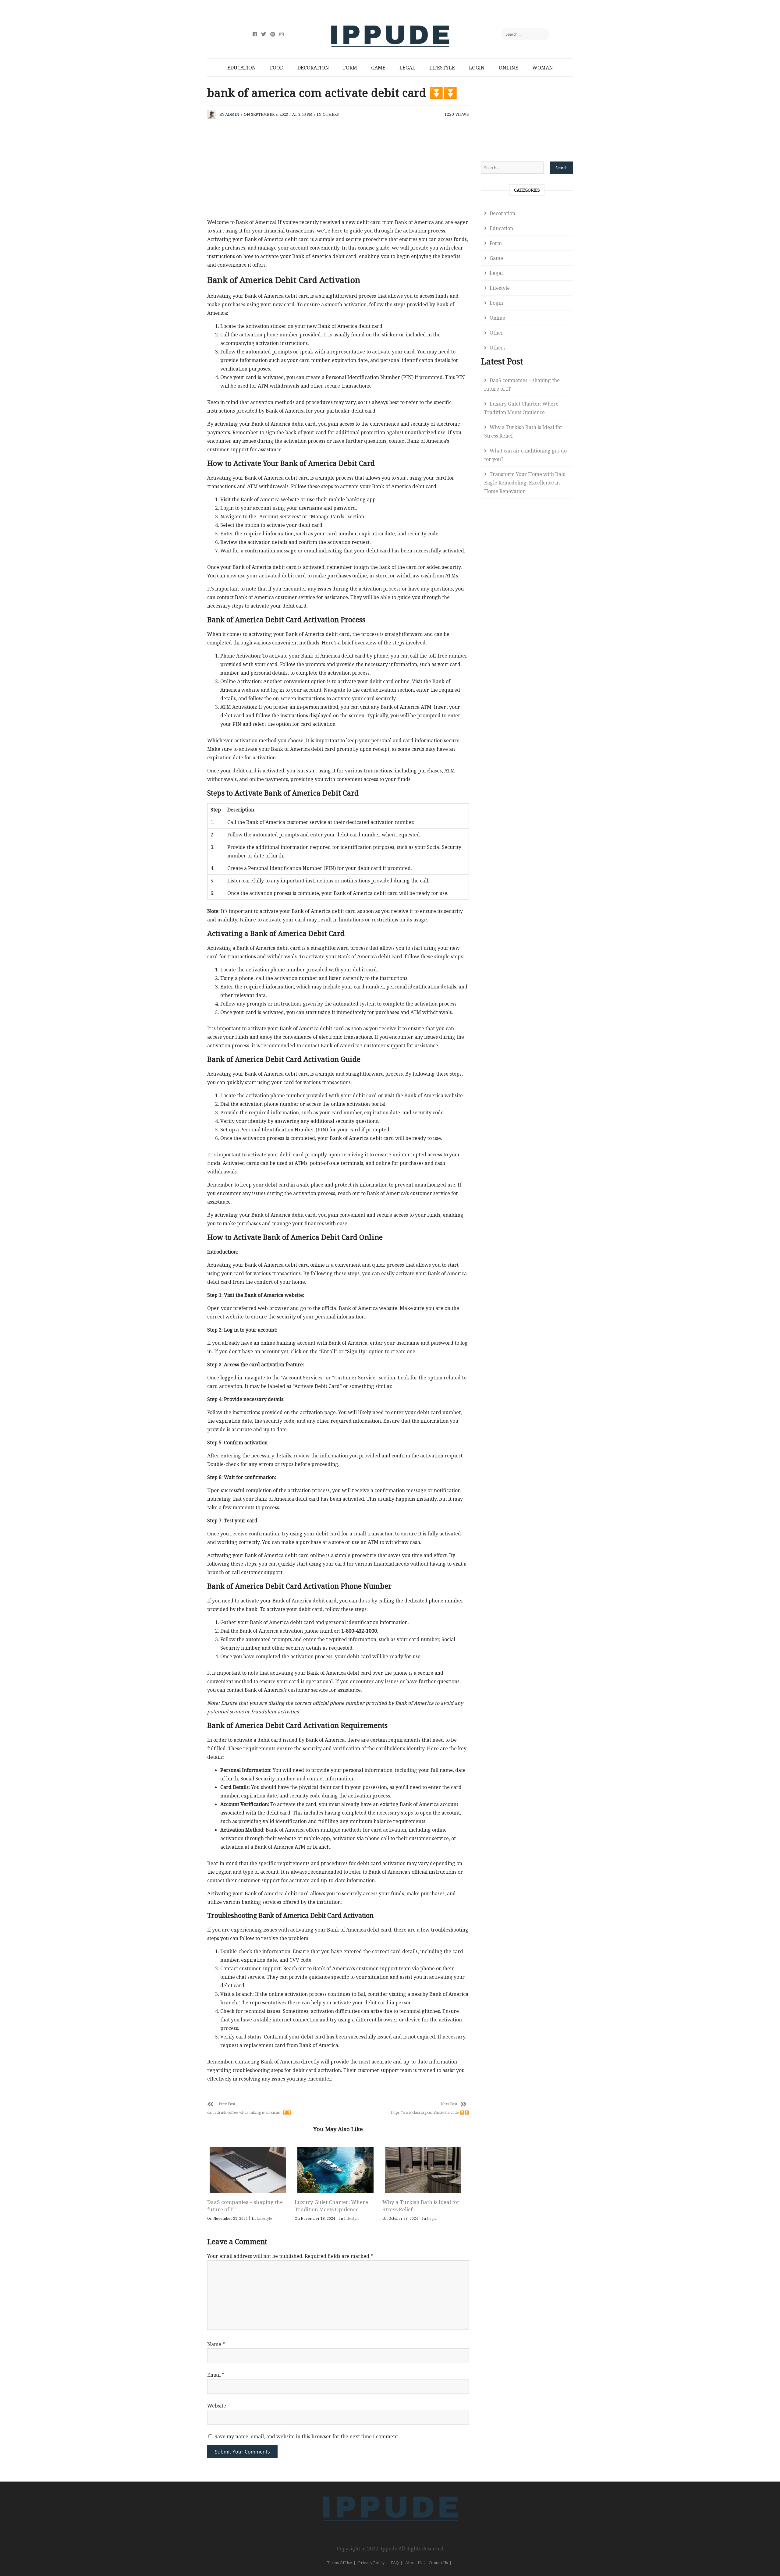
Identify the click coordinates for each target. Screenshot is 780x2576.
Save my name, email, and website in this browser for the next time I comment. (307, 2436)
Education (242, 68)
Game (378, 68)
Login (477, 68)
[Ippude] (390, 2495)
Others (331, 114)
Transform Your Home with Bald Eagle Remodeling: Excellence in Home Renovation (525, 483)
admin (232, 114)
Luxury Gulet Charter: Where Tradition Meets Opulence (331, 2206)
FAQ (395, 2563)
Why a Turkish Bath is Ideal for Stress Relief (523, 431)
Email (216, 2375)
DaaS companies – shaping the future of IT (522, 385)
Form (350, 68)
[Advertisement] (338, 173)
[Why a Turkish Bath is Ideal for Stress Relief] (423, 2170)
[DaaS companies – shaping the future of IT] (248, 2170)
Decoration (313, 68)
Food (277, 68)
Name (216, 2344)
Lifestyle (442, 68)
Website (217, 2406)
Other (496, 333)
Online (509, 68)
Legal (407, 68)
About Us (414, 2563)
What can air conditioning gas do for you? (525, 455)
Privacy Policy (371, 2563)
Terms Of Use (339, 2563)
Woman (543, 68)
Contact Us (438, 2563)
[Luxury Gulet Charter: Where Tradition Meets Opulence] (335, 2170)
